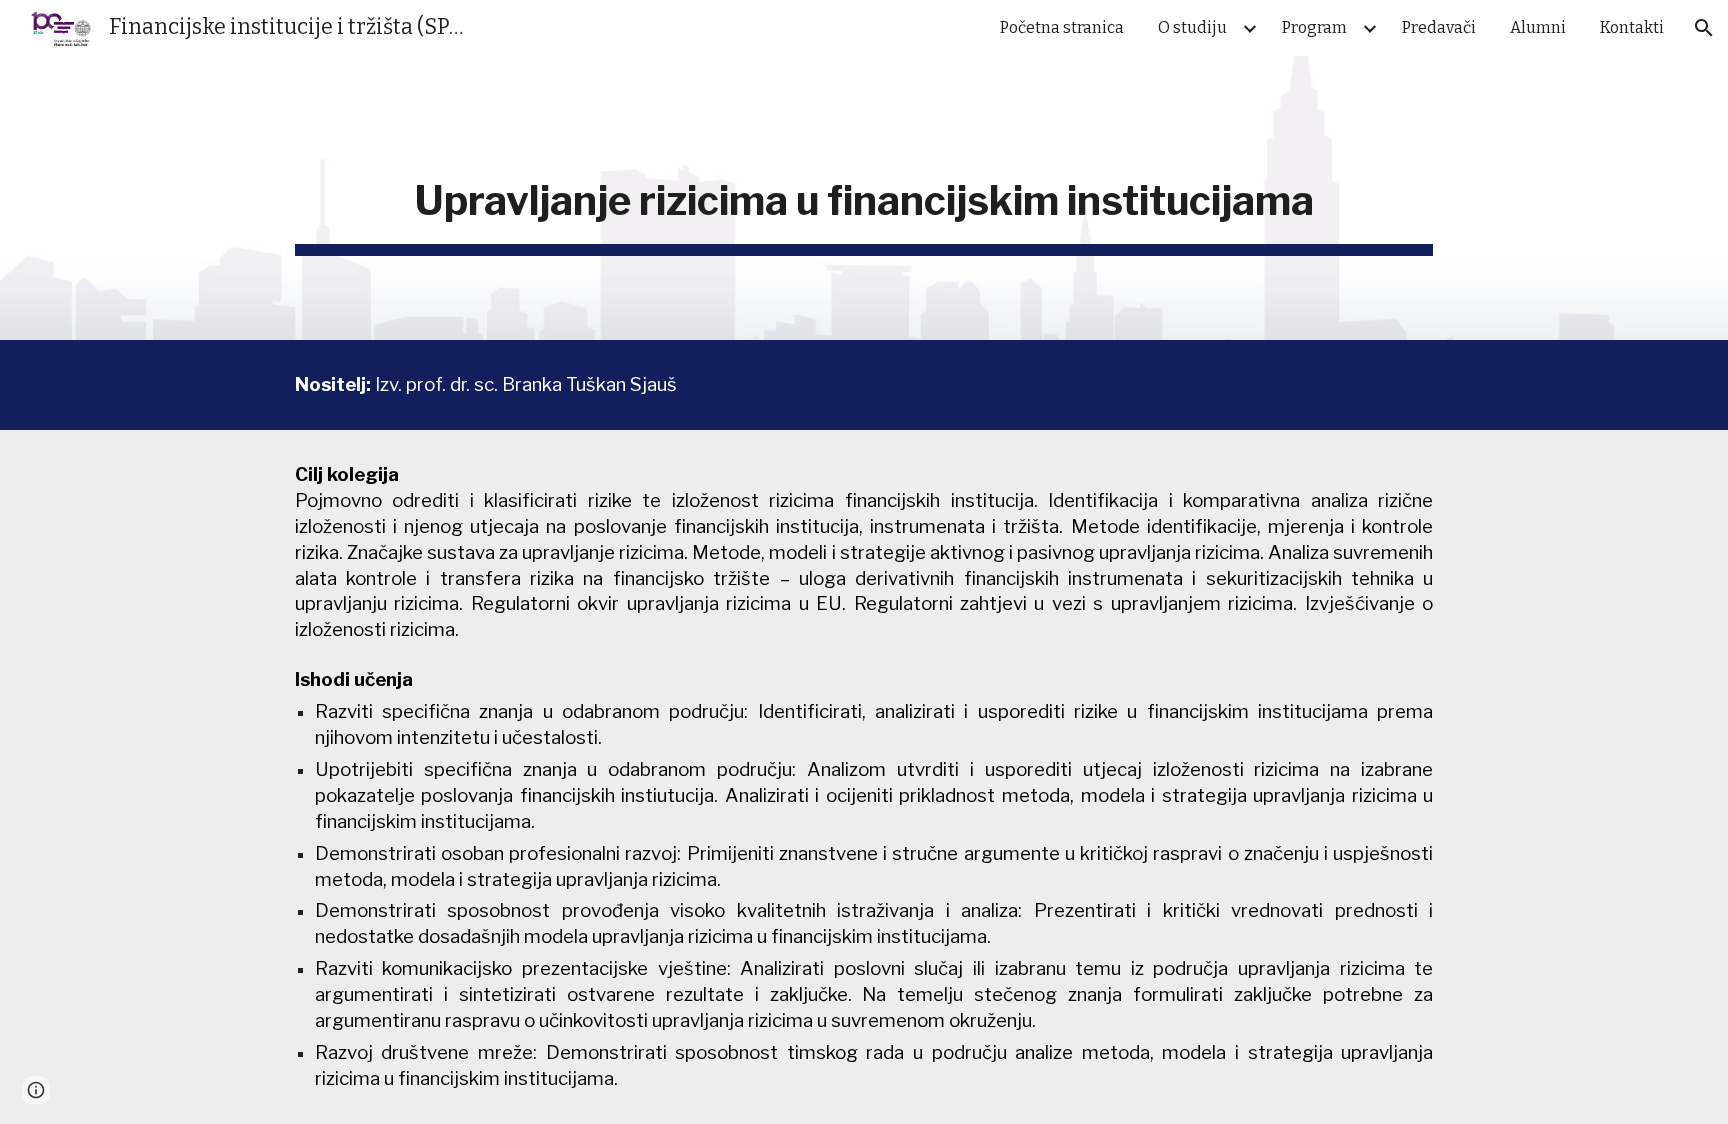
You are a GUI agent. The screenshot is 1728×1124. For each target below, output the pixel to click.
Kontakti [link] (1632, 27)
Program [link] (1314, 27)
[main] (864, 198)
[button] (1704, 28)
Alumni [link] (1538, 27)
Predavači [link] (1439, 27)
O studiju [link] (1192, 27)
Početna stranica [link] (1062, 27)
